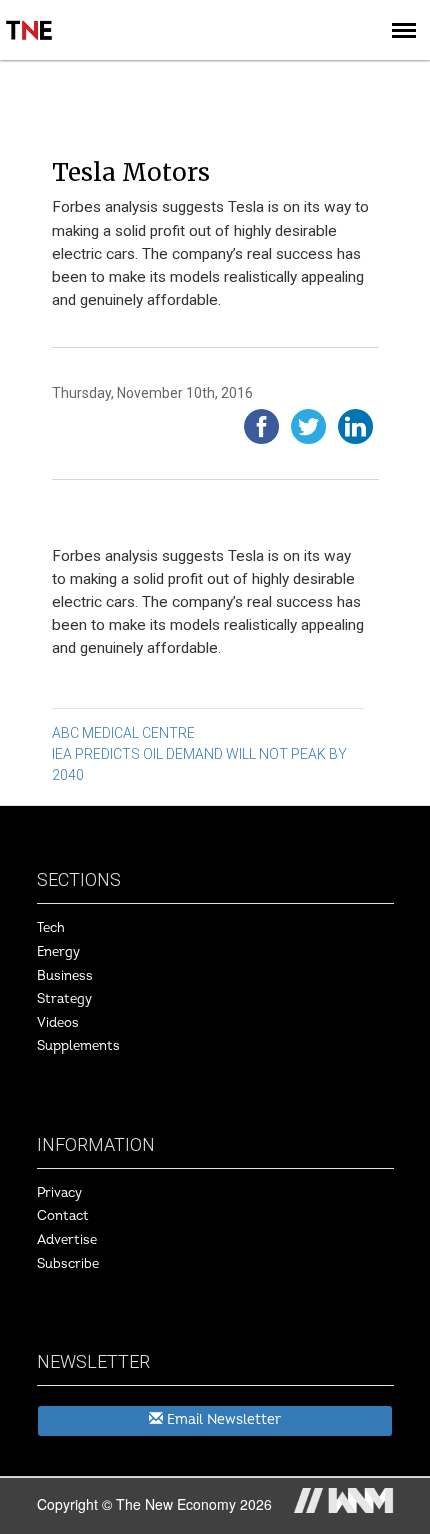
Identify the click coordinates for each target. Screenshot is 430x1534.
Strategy (64, 999)
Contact (63, 1216)
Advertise (67, 1240)
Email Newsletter (222, 1419)
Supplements (78, 1046)
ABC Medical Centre (123, 733)
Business (65, 976)
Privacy (59, 1193)
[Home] (30, 16)
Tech (51, 928)
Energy (58, 952)
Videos (58, 1023)
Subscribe (68, 1264)
